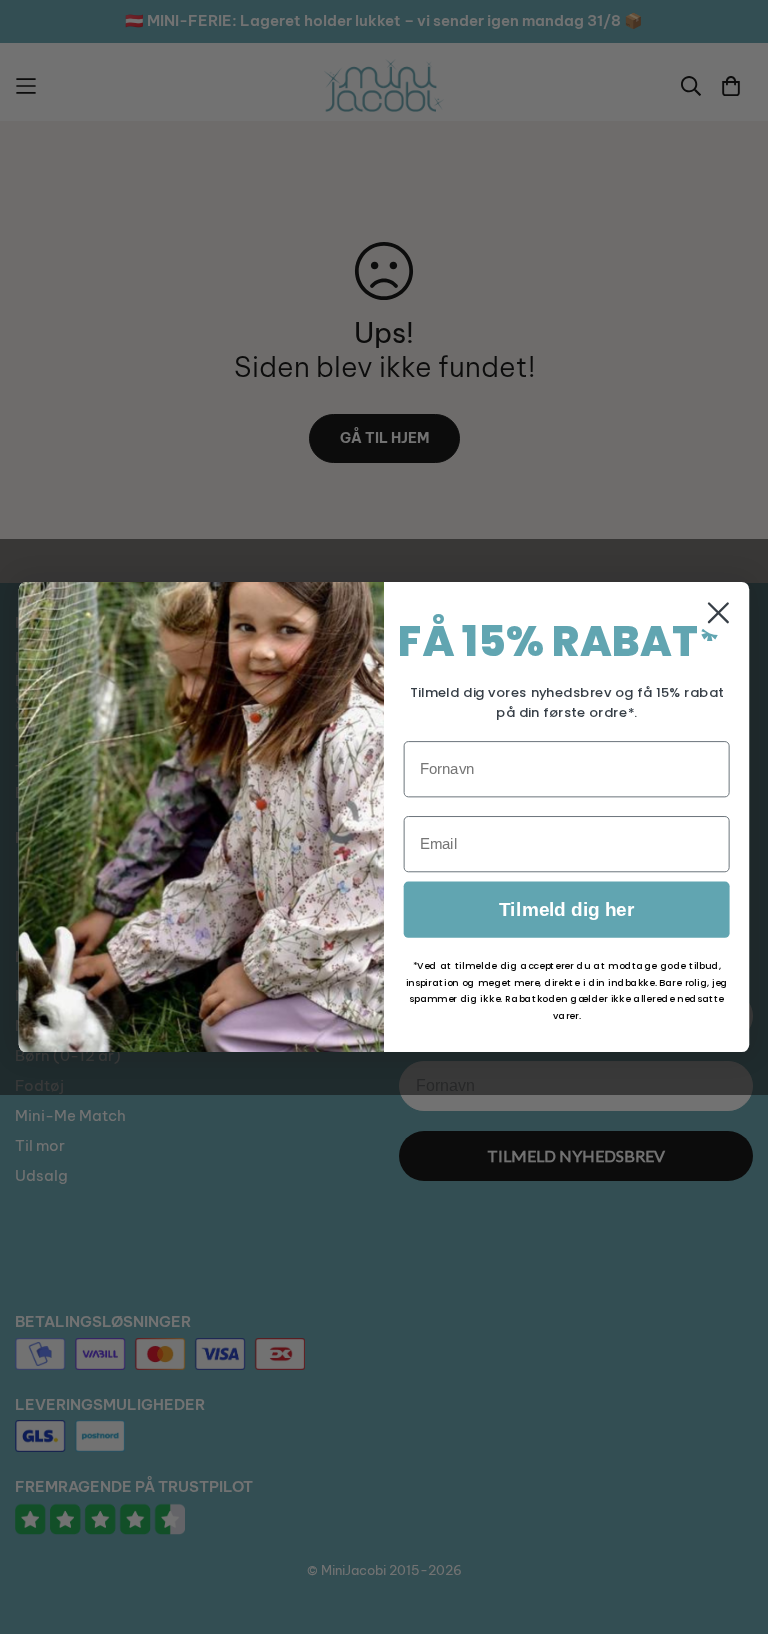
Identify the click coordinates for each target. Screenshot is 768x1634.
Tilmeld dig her (566, 909)
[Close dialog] (718, 612)
